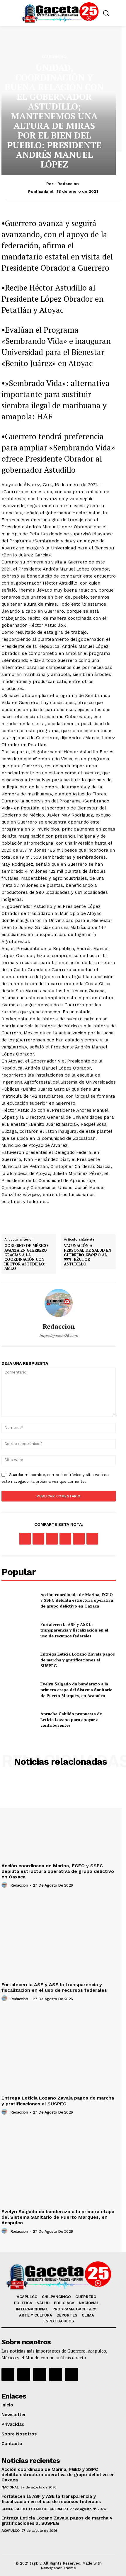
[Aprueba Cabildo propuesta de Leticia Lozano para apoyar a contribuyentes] (19, 1720)
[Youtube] (56, 2375)
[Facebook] (25, 1539)
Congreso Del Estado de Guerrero (35, 2509)
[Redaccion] (59, 1303)
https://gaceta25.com (59, 1336)
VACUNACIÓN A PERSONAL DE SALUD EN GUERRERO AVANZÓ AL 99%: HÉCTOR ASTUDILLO (87, 1255)
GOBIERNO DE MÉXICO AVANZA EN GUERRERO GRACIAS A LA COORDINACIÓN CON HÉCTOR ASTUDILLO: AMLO (26, 1257)
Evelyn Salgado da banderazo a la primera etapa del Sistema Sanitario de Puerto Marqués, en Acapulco (76, 1690)
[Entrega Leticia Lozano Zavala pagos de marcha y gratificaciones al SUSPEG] (19, 1660)
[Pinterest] (52, 1539)
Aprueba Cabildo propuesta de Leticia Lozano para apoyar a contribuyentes (71, 1719)
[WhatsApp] (65, 1539)
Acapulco (10, 2531)
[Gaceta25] (60, 12)
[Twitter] (38, 1539)
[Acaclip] (71, 2375)
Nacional (10, 2487)
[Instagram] (24, 2375)
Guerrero (54, 57)
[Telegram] (92, 1539)
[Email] (79, 1539)
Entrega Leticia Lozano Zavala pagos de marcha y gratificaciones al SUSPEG (78, 1660)
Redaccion (68, 184)
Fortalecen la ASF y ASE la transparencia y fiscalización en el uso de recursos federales (74, 1630)
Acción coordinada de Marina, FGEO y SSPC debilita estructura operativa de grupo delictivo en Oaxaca (77, 1600)
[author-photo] (5, 1885)
